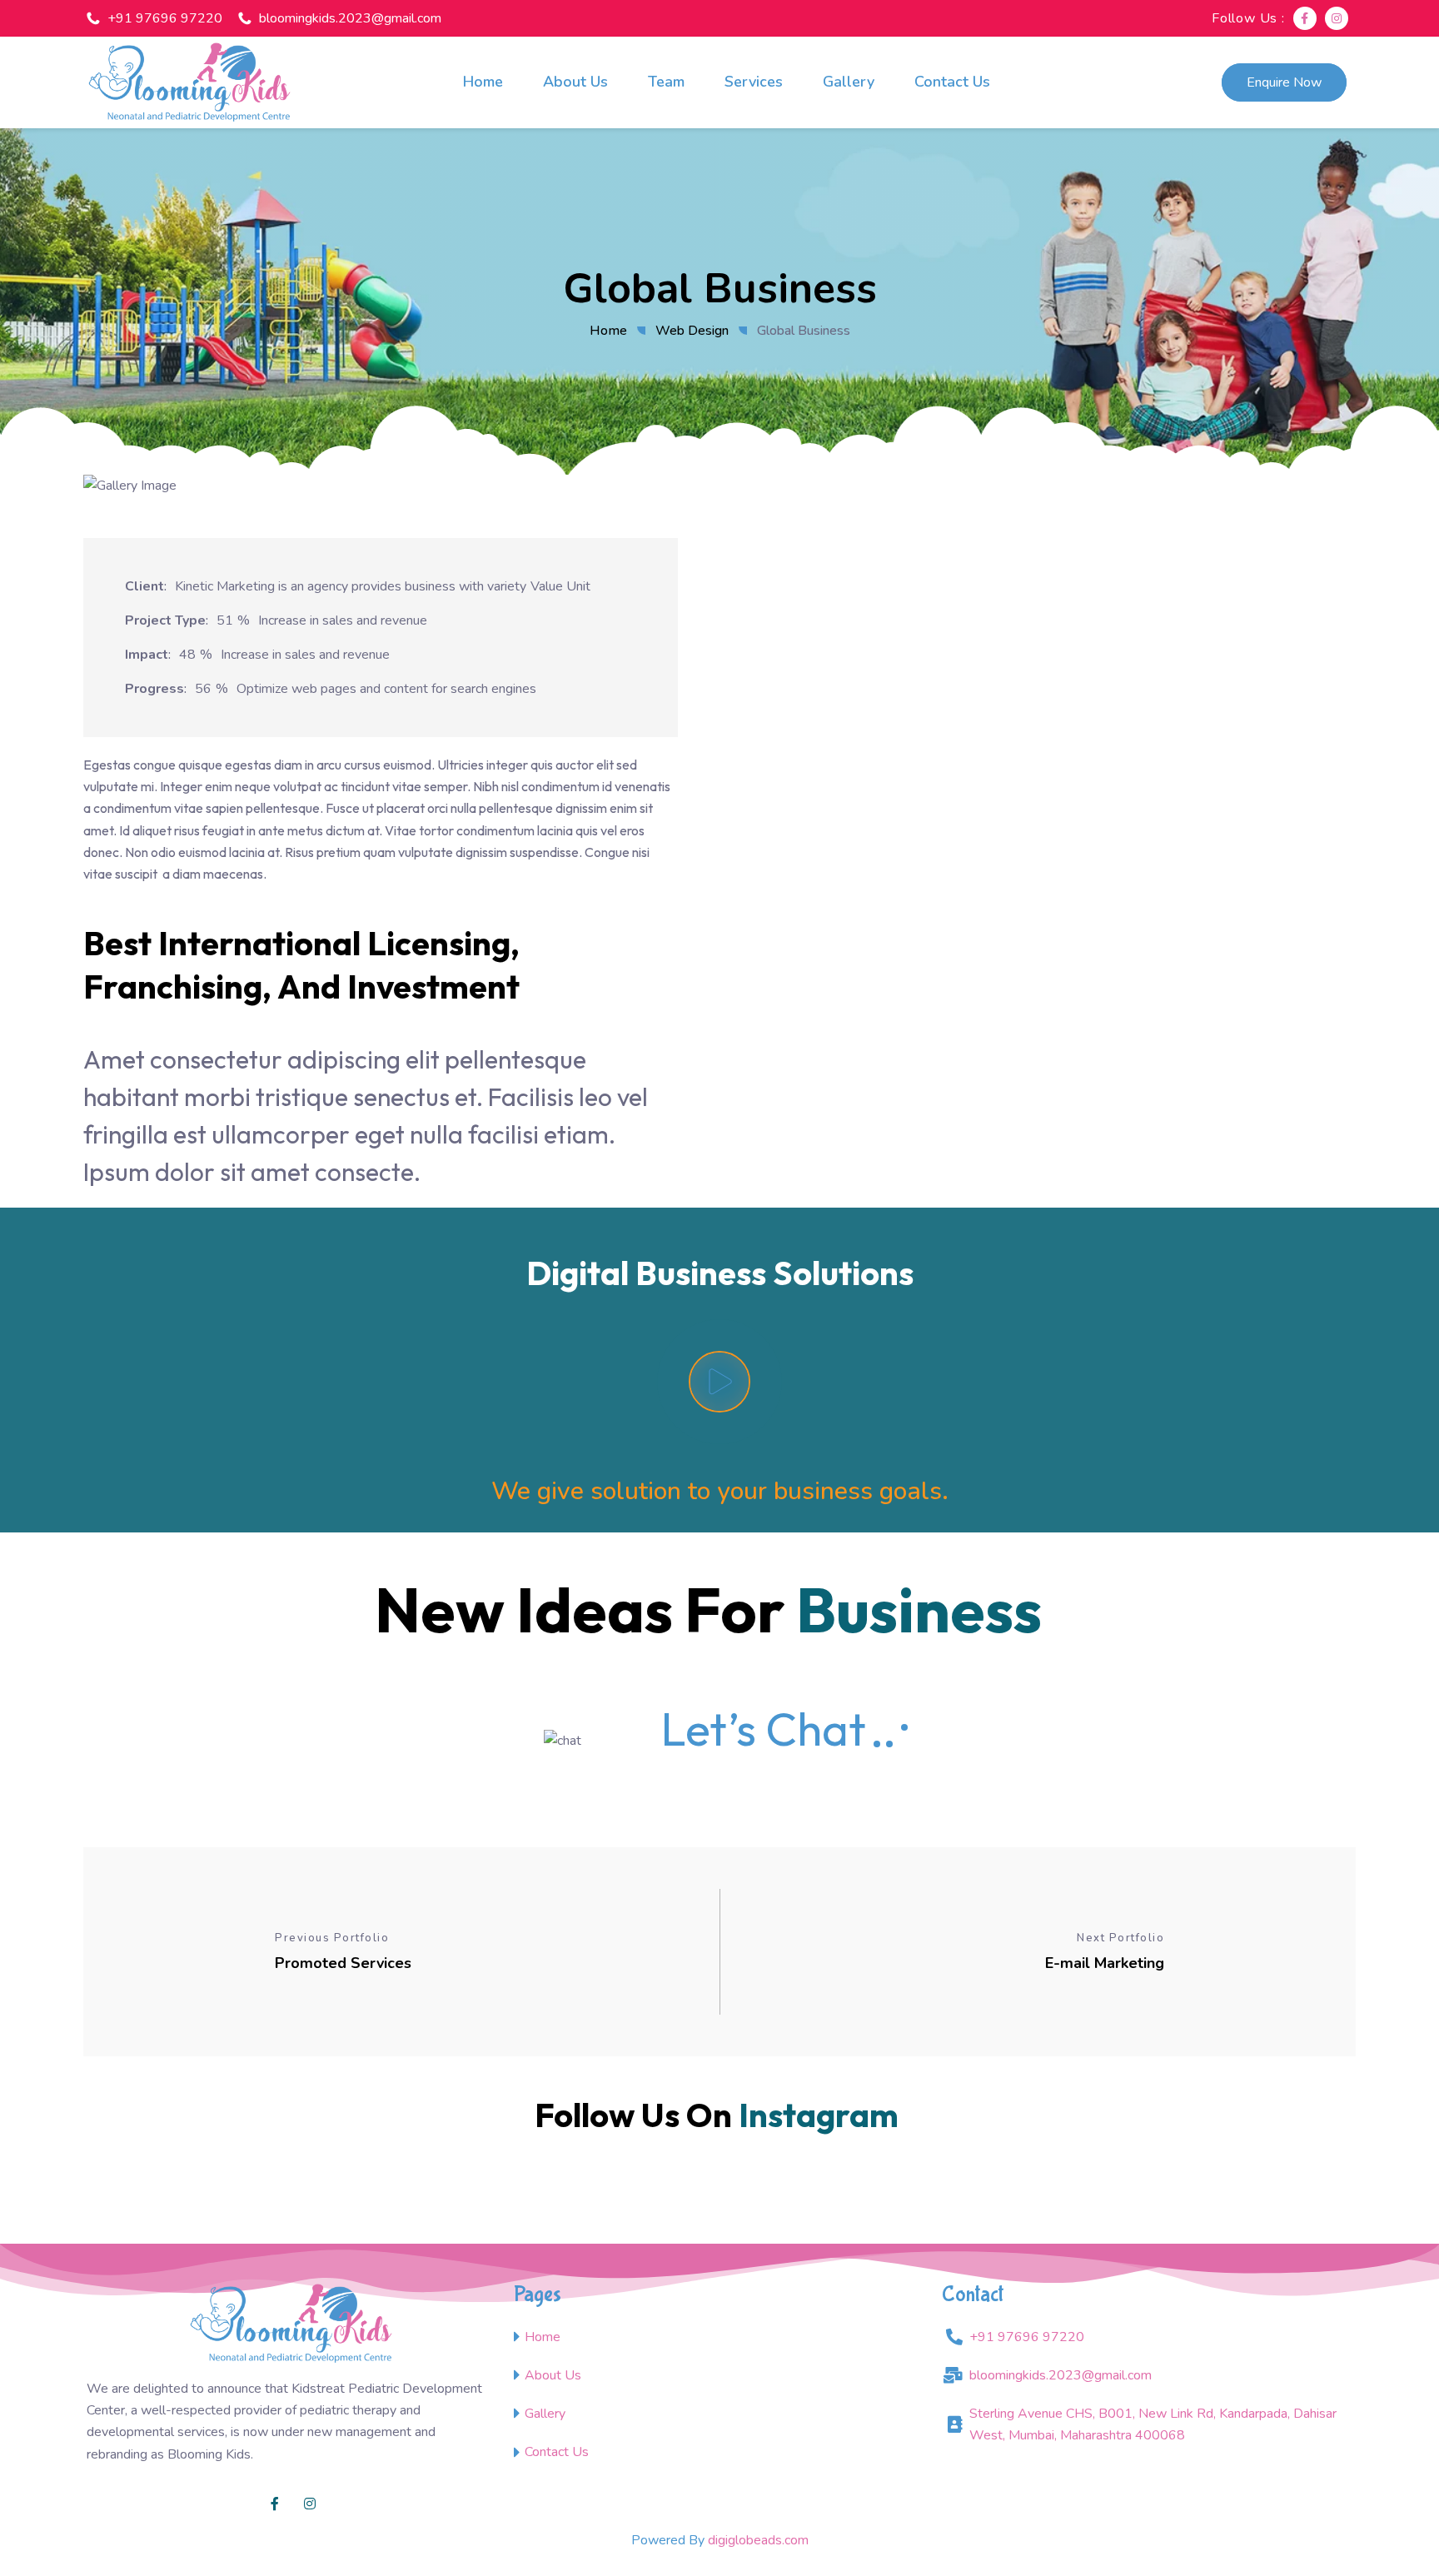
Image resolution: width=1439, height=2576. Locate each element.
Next (1319, 498)
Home (608, 331)
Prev (120, 498)
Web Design (692, 331)
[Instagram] (1337, 18)
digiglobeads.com (758, 2540)
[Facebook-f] (1305, 18)
